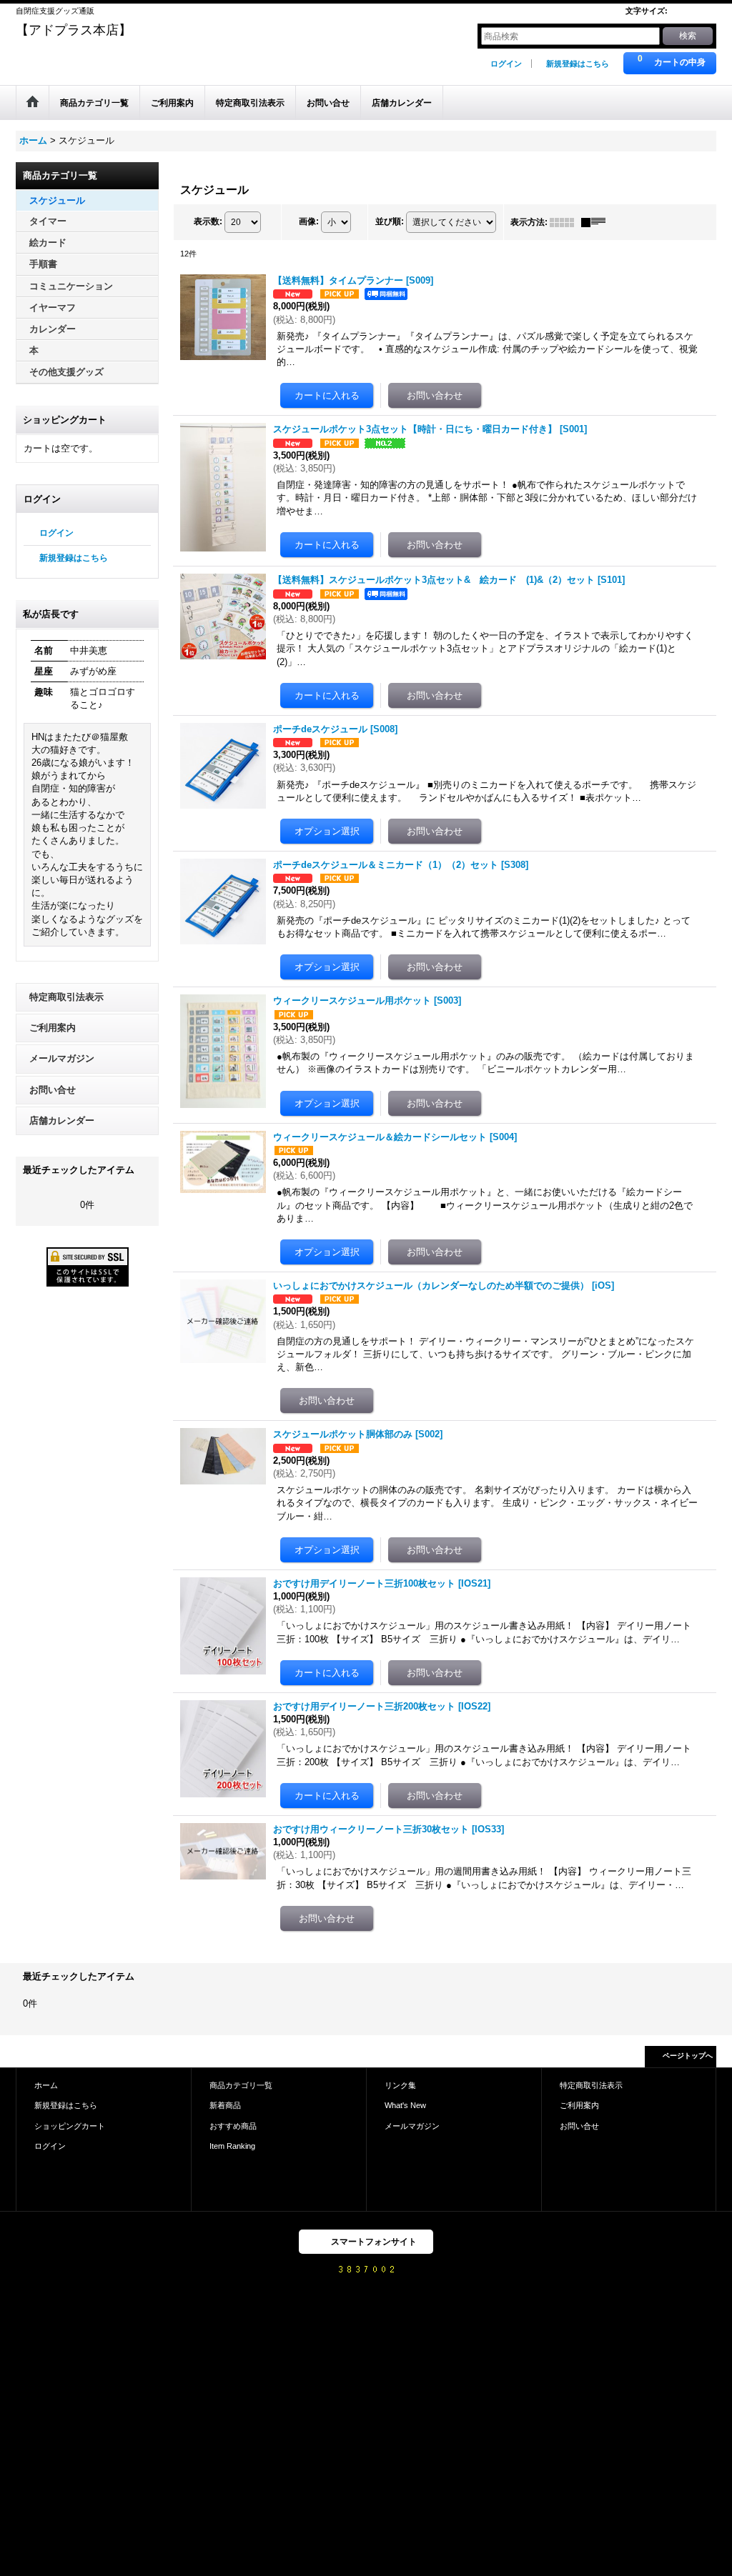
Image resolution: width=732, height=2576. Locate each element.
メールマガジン (62, 1058)
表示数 (208, 221)
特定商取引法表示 (66, 997)
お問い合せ (53, 1090)
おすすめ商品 (233, 2126)
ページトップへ (688, 2056)
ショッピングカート (70, 2126)
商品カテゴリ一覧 (241, 2085)
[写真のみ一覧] (565, 222)
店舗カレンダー (62, 1120)
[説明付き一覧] (597, 222)
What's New (405, 2105)
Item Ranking (232, 2146)
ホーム (46, 2085)
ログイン (506, 64)
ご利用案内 (53, 1028)
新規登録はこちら (578, 64)
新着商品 (225, 2105)
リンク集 (400, 2085)
